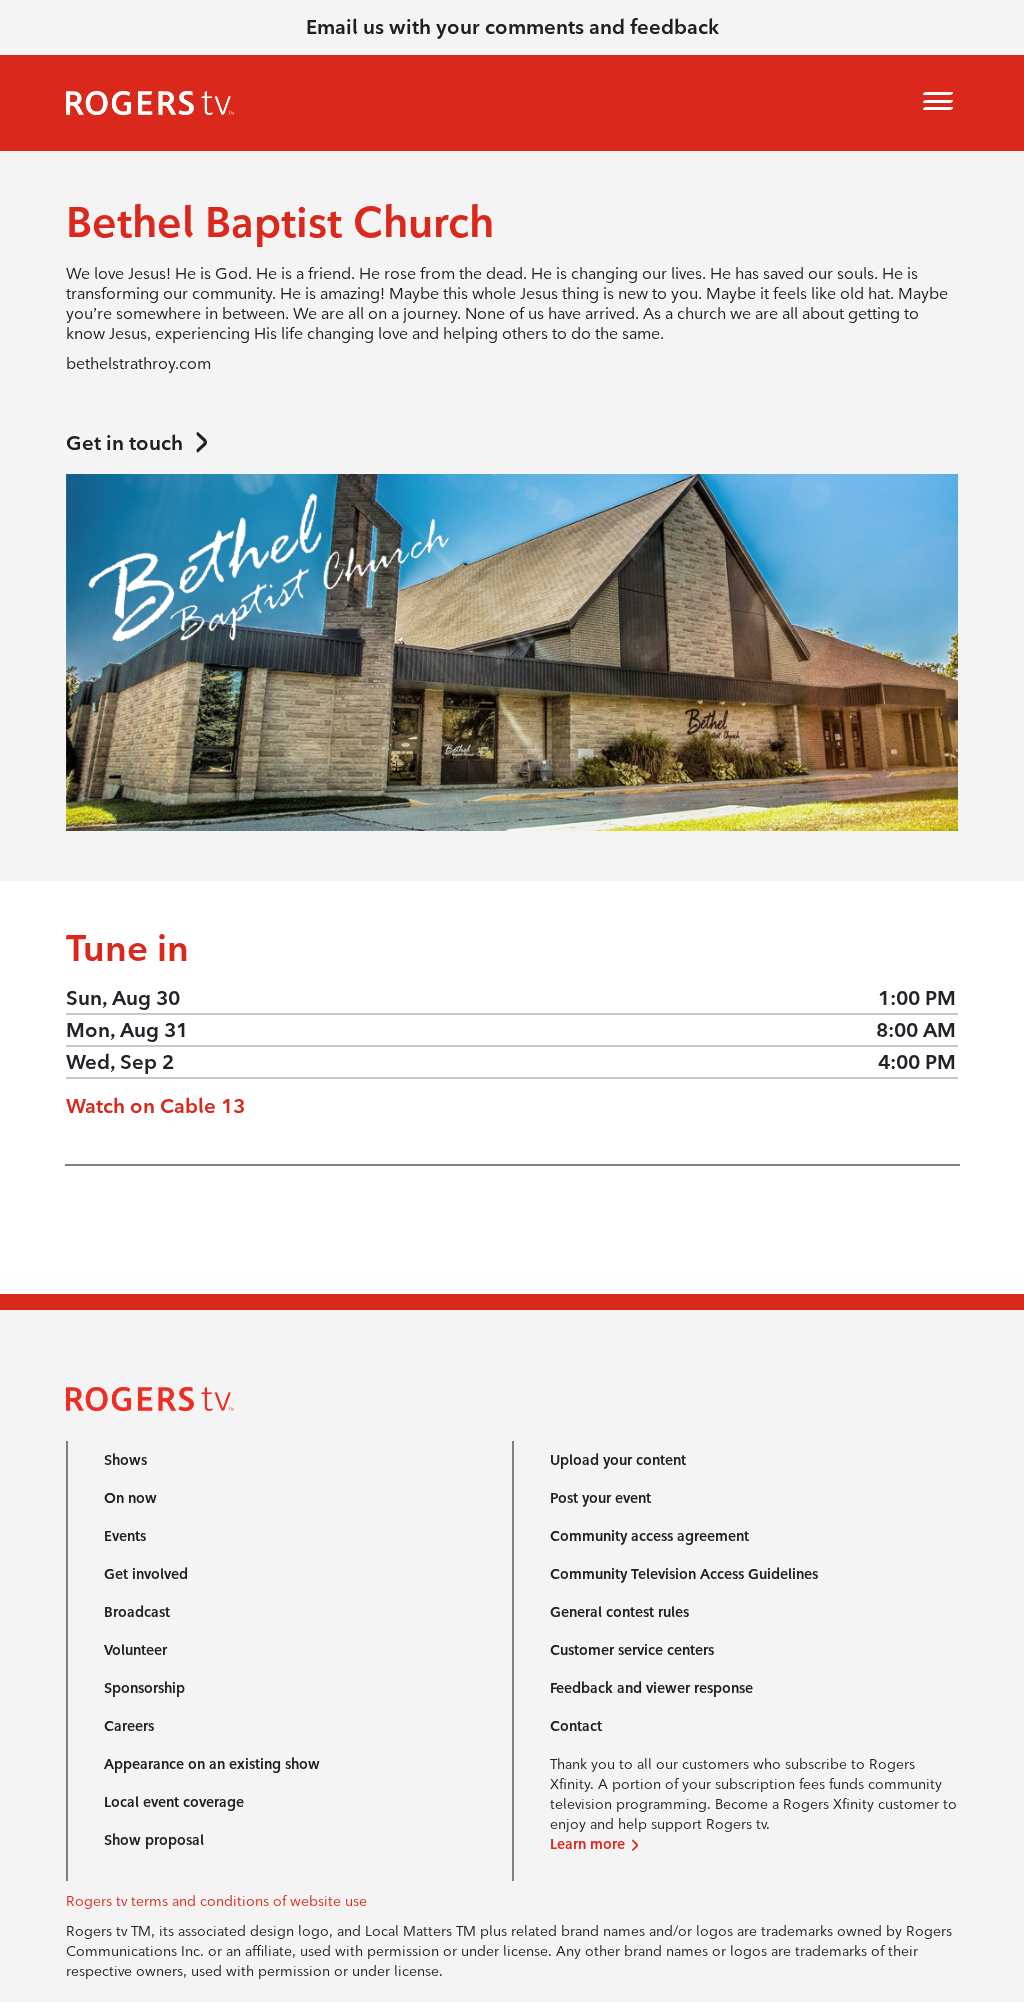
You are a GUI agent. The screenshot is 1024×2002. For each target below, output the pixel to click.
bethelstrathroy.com (138, 363)
